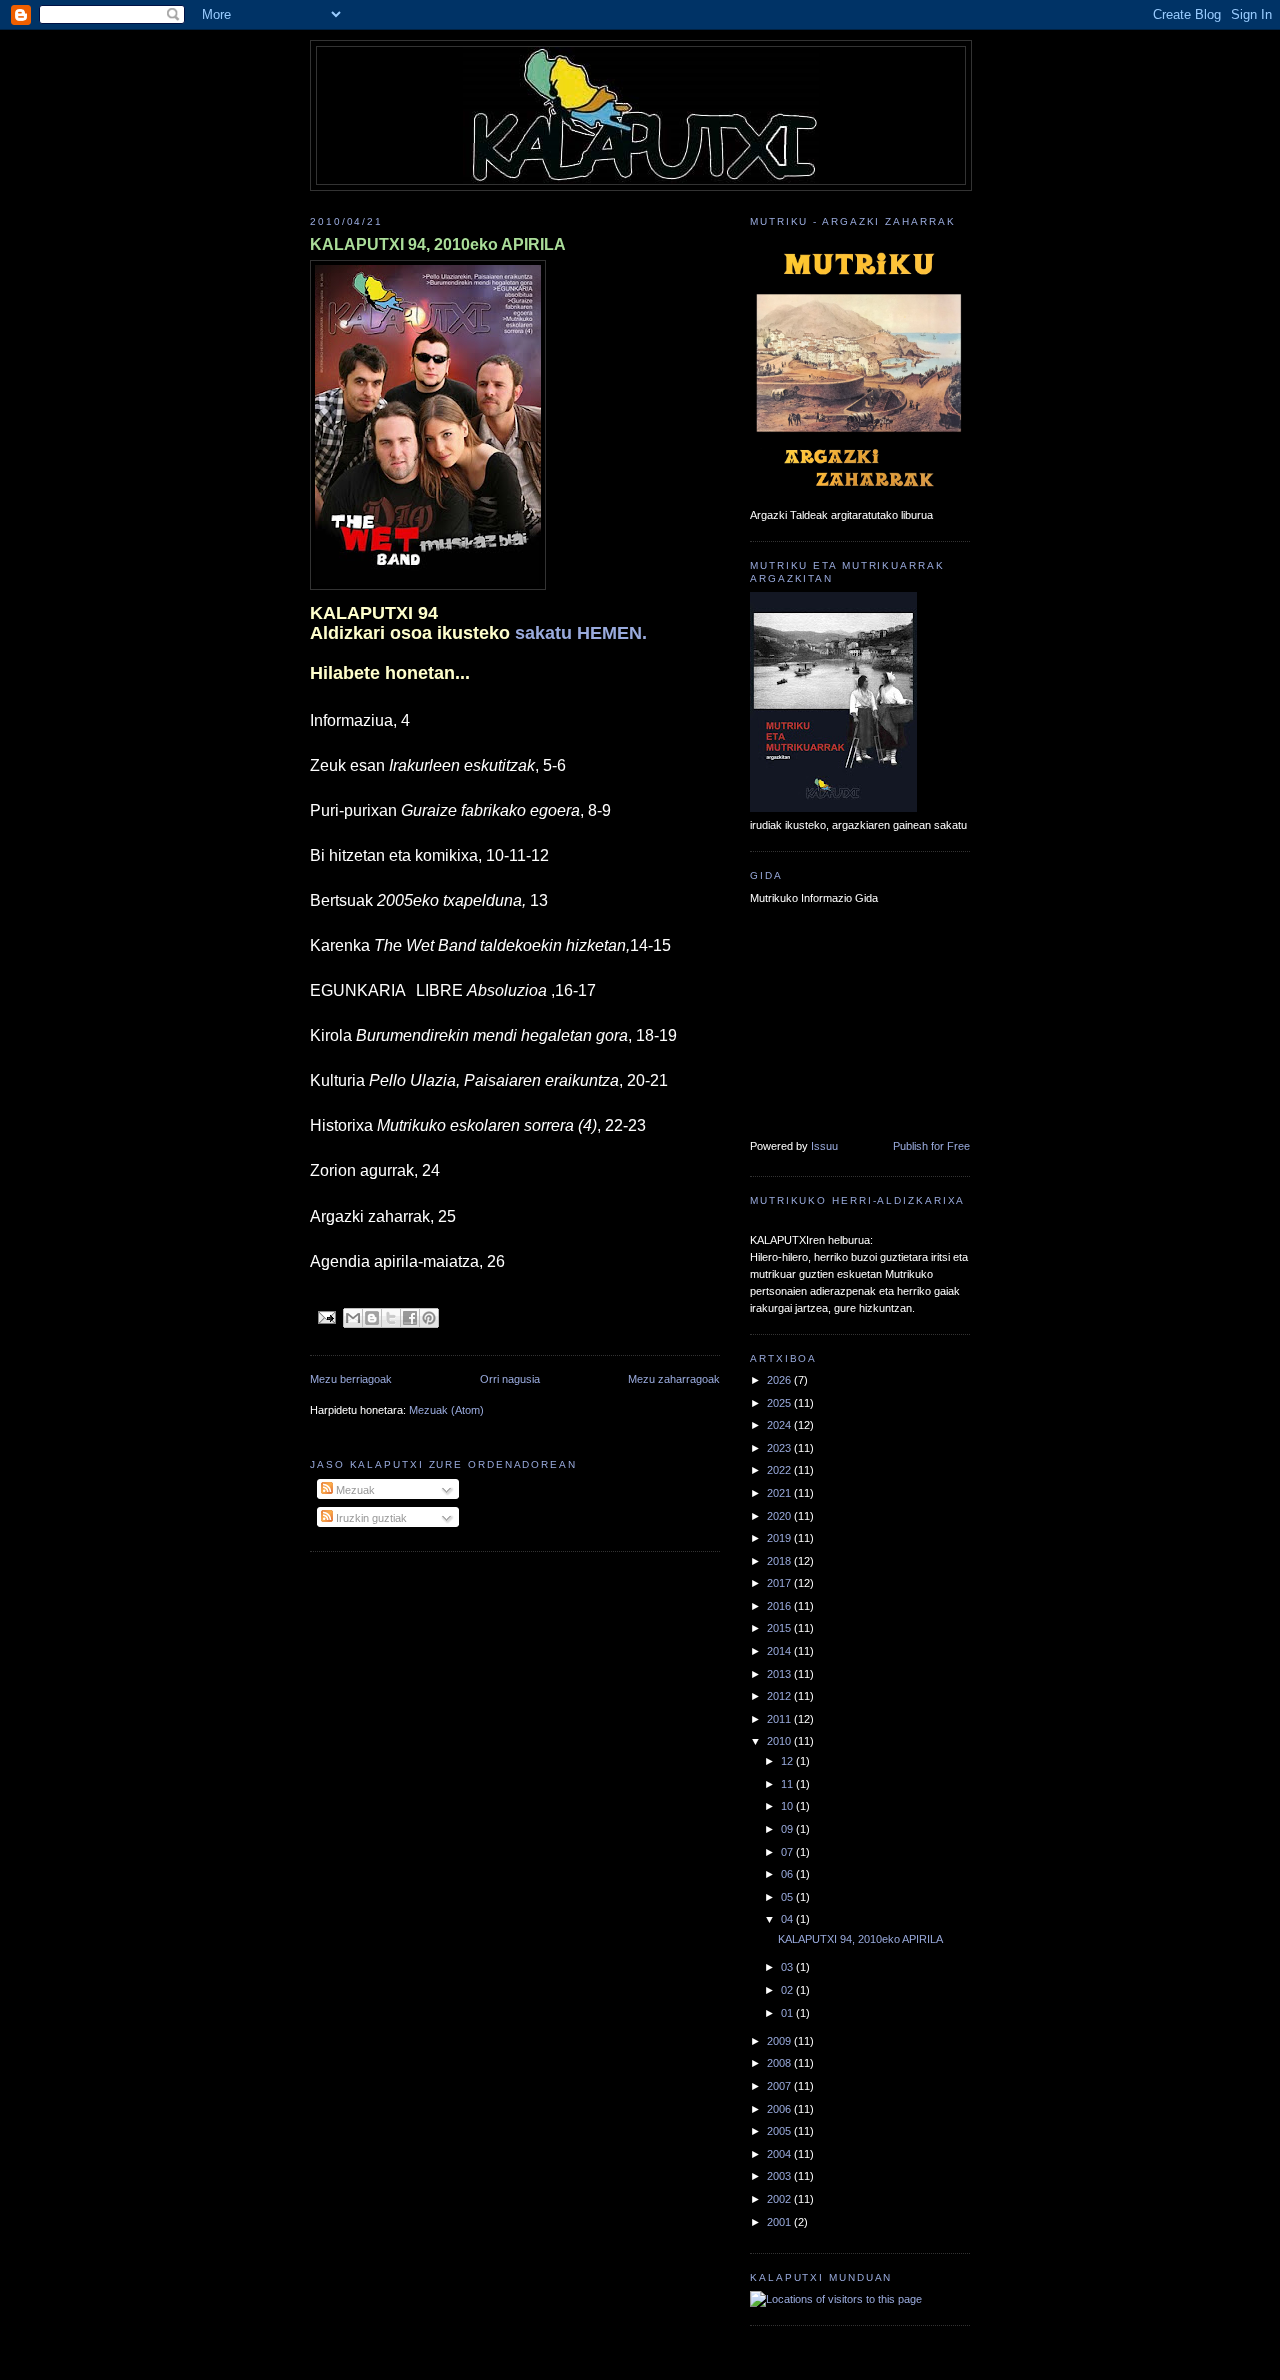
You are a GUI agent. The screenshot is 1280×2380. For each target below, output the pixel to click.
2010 (780, 1741)
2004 (780, 2154)
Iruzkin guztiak (370, 1518)
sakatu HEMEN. (581, 633)
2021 (780, 1493)
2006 (780, 2109)
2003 (780, 2176)
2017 (780, 1583)
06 (788, 1874)
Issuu (824, 1146)
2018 (780, 1561)
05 (788, 1897)
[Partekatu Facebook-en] (410, 1318)
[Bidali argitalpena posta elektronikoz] (327, 1317)
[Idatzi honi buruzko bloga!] (372, 1318)
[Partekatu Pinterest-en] (429, 1318)
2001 (780, 2222)
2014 (780, 1651)
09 (788, 1829)
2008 (780, 2063)
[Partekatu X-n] (391, 1318)
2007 (780, 2086)
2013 (780, 1674)
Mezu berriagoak (351, 1379)
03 (788, 1967)
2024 (780, 1425)
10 (788, 1806)
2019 (780, 1538)
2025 (780, 1403)
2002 (780, 2199)
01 (788, 2013)
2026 (780, 1380)
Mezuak (354, 1490)
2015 (780, 1628)
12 (788, 1761)
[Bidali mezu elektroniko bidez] (353, 1318)
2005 (780, 2131)
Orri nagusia (510, 1379)
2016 (780, 1606)
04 (788, 1919)
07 (788, 1852)
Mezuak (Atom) (446, 1410)
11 (788, 1784)
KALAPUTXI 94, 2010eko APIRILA (438, 244)
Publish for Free (931, 1146)
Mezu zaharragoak (674, 1379)
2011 (780, 1719)
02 (788, 1990)
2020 (780, 1516)
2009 (780, 2041)
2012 (780, 1696)
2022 (780, 1470)
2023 (780, 1448)
